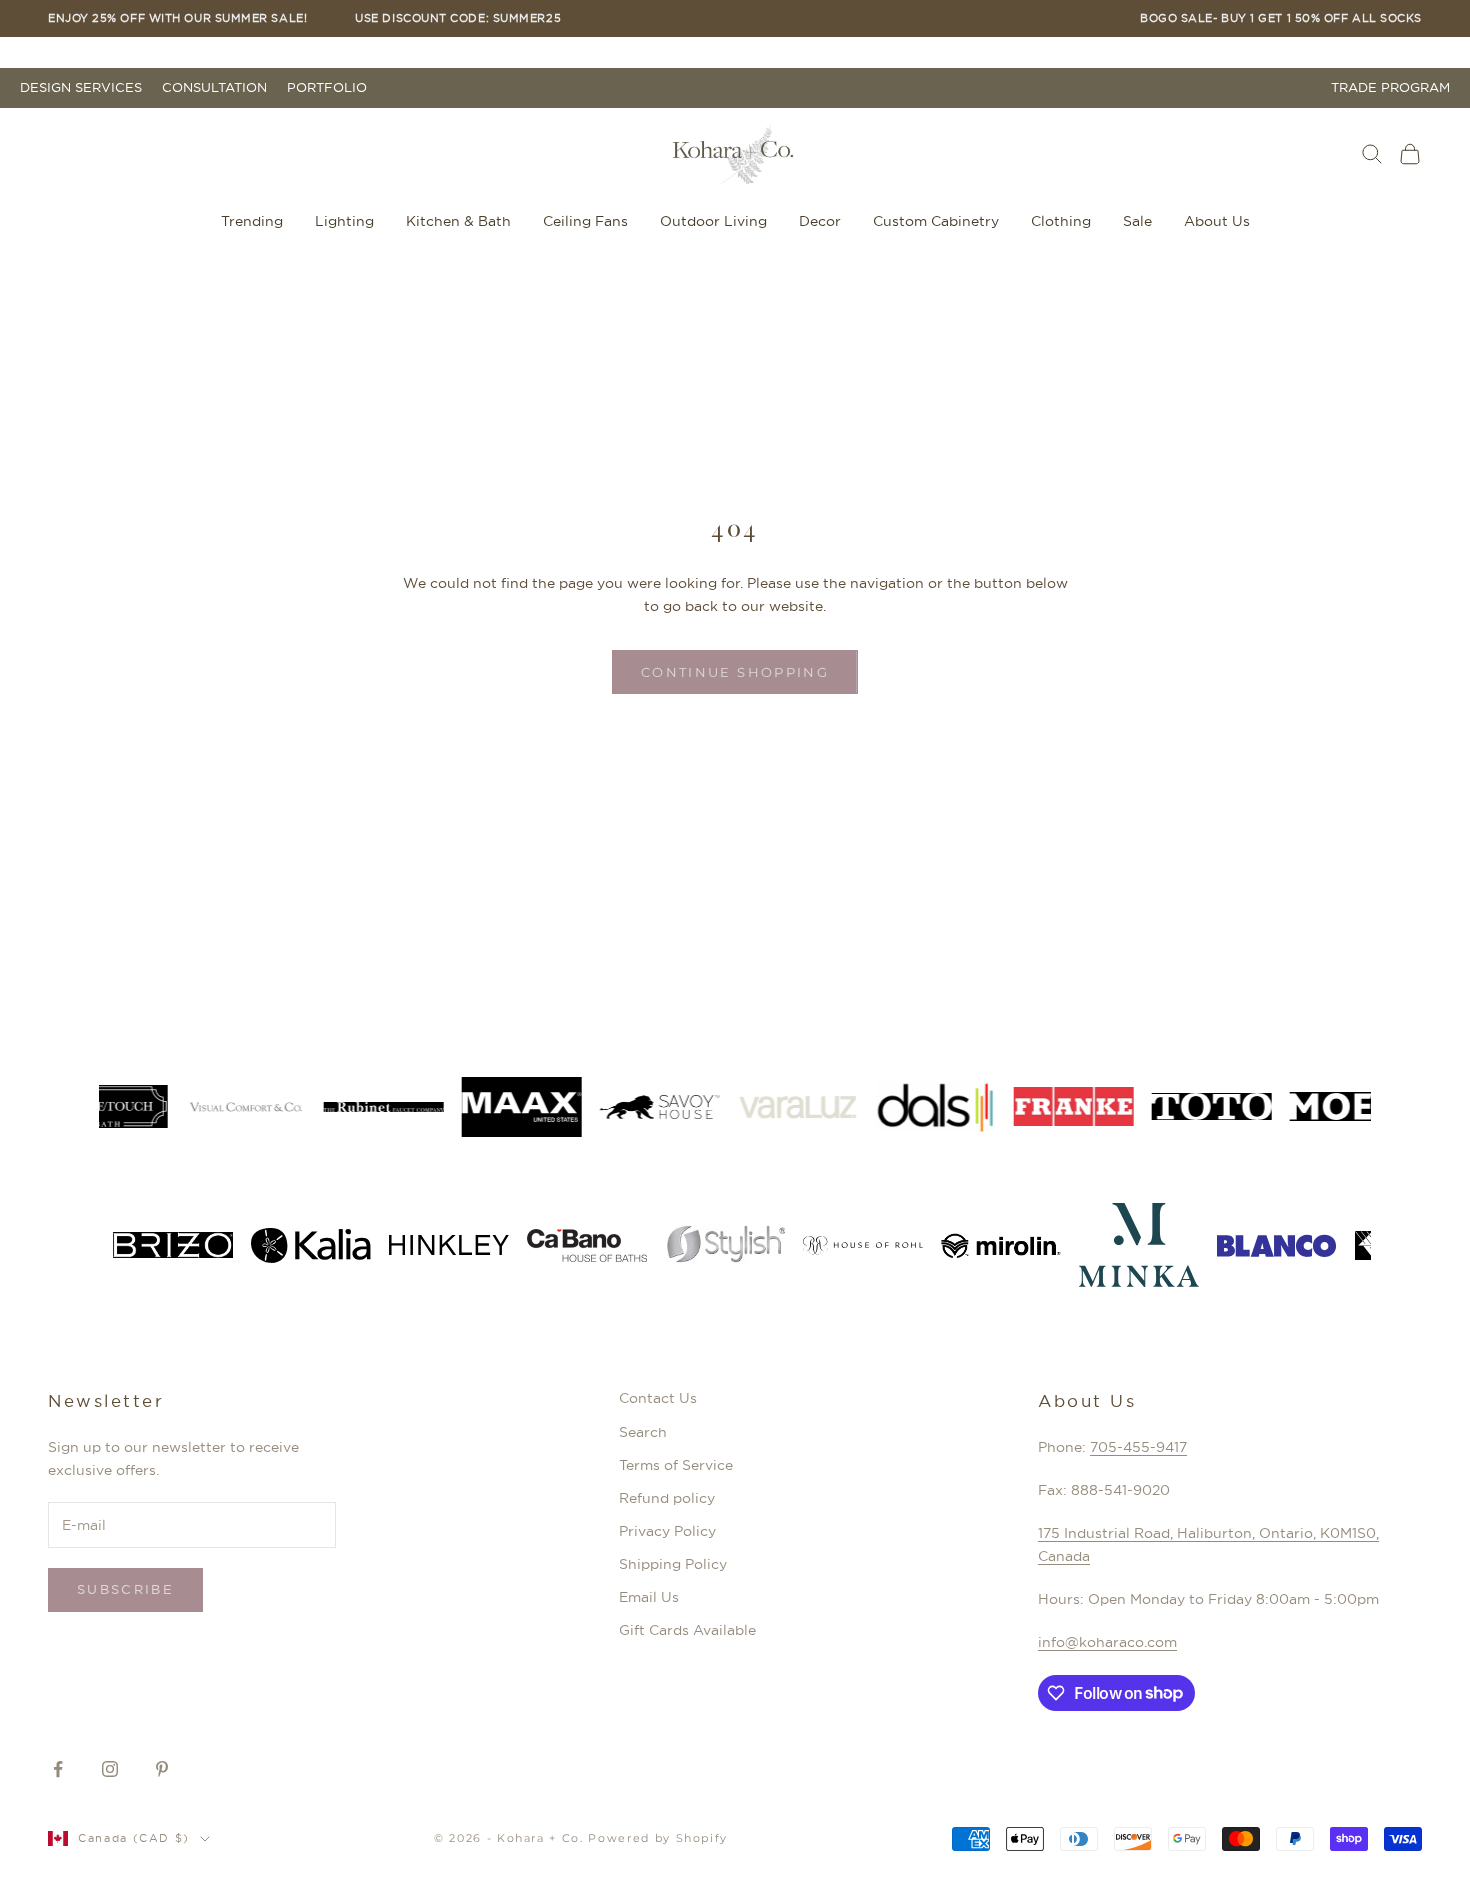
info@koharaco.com (1107, 1642)
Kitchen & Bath (458, 221)
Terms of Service (676, 1465)
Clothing (1061, 221)
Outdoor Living (713, 221)
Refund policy (667, 1498)
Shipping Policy (673, 1564)
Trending (252, 221)
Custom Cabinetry (936, 221)
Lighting (344, 221)
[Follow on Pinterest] (162, 1769)
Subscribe (125, 1589)
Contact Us (658, 1398)
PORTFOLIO (327, 87)
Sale (1137, 221)
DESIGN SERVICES (81, 87)
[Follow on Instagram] (110, 1769)
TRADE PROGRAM (1390, 87)
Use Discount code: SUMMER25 (458, 18)
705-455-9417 (1138, 1447)
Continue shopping (735, 672)
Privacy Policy (667, 1531)
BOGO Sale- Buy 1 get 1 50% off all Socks (1281, 18)
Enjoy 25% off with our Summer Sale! (177, 18)
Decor (820, 221)
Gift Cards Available (687, 1630)
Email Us (649, 1597)
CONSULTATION (214, 87)
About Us (1217, 221)
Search (643, 1432)
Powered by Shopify (658, 1838)
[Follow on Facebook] (58, 1769)
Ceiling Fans (585, 221)
